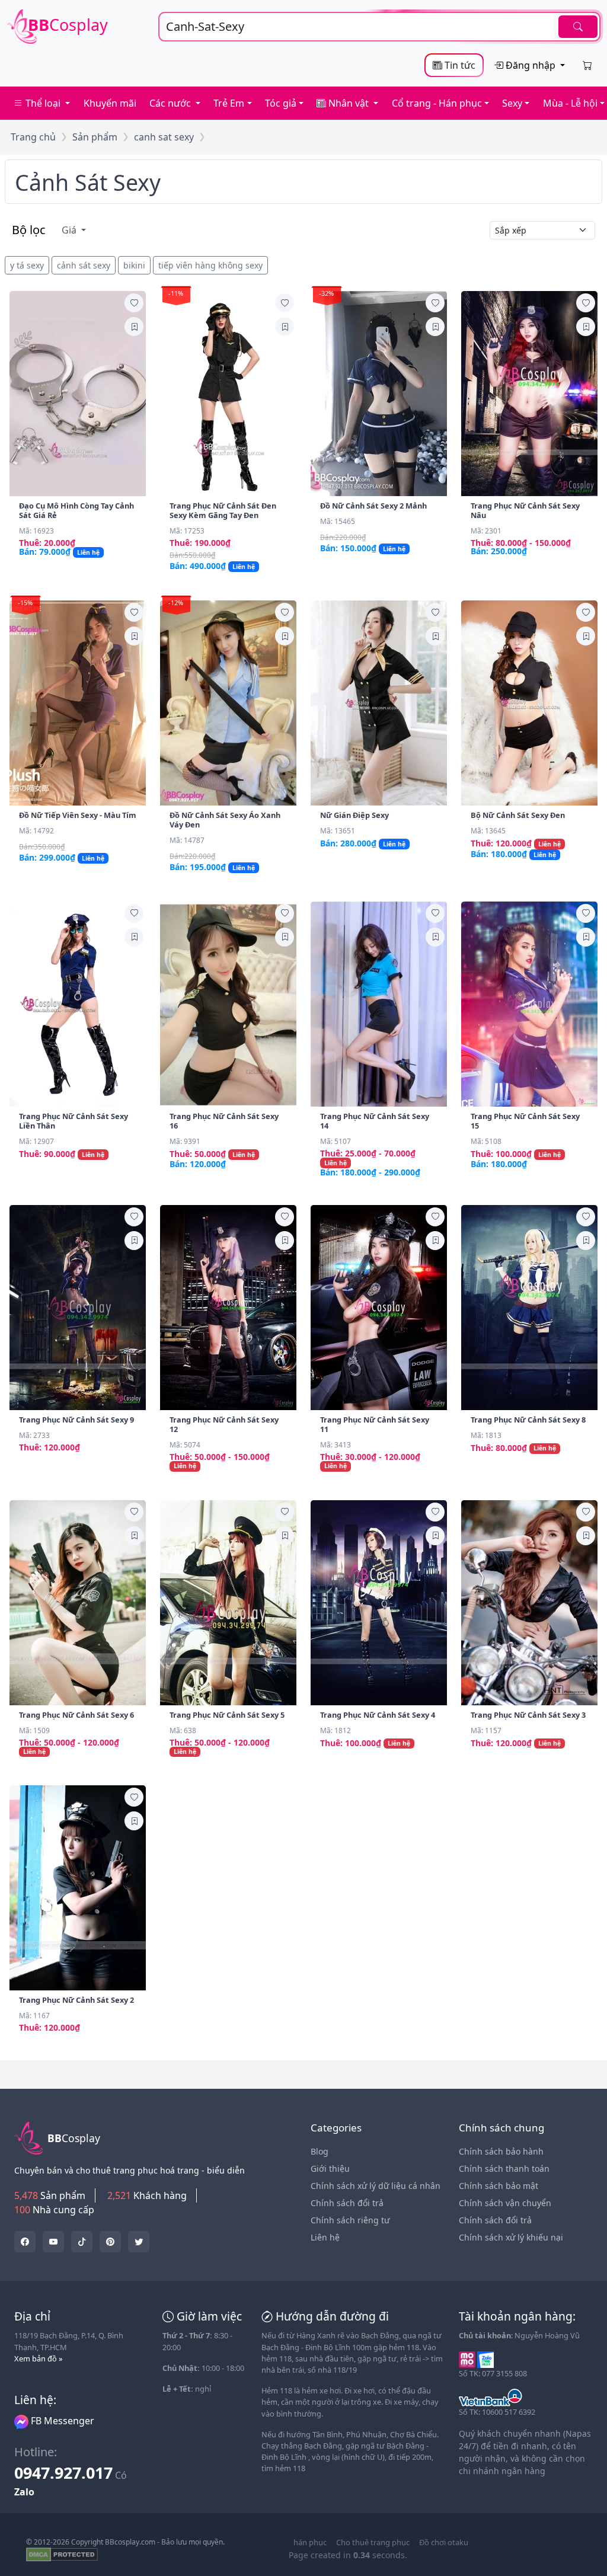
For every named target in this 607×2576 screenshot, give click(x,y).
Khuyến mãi (110, 103)
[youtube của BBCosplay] (53, 2242)
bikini (134, 265)
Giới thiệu (330, 2168)
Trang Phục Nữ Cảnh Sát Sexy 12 (224, 1424)
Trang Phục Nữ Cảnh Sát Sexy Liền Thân (74, 1121)
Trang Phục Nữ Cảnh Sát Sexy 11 (375, 1424)
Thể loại (43, 103)
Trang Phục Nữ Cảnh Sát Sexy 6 (76, 1715)
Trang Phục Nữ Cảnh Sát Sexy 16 (224, 1121)
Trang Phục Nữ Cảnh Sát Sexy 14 (375, 1121)
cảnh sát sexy (88, 182)
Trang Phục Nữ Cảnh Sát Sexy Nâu (525, 510)
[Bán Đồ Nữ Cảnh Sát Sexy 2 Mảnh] (379, 394)
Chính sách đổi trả (347, 2203)
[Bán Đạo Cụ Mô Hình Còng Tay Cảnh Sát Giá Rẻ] (78, 394)
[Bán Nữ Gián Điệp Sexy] (379, 703)
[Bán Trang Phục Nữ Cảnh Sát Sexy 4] (379, 1603)
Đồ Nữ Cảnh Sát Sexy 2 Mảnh (373, 506)
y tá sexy (27, 265)
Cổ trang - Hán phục (437, 103)
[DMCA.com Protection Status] (62, 2554)
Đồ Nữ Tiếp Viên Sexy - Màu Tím (78, 815)
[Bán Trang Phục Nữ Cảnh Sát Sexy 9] (78, 1308)
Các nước (171, 103)
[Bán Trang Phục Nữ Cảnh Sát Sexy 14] (379, 1004)
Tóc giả (281, 103)
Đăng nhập (531, 65)
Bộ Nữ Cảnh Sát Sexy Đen (518, 815)
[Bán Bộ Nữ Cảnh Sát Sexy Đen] (529, 703)
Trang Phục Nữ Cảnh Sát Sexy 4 (378, 1715)
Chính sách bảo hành (501, 2151)
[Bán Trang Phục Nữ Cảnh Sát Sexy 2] (78, 1888)
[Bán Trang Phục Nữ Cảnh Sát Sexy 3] (529, 1603)
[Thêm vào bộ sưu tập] (134, 327)
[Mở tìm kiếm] (379, 27)
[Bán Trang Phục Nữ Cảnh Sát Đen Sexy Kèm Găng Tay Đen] (228, 394)
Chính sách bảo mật (499, 2186)
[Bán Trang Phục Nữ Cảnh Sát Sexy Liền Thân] (78, 1004)
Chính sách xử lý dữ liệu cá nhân (376, 2186)
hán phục (310, 2542)
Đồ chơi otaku (444, 2542)
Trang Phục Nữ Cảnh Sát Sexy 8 (528, 1420)
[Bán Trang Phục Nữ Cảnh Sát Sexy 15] (529, 1004)
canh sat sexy (164, 137)
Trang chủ (33, 137)
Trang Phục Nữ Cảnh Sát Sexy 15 (525, 1121)
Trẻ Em (229, 103)
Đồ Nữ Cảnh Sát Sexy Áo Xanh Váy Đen (225, 820)
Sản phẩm (95, 137)
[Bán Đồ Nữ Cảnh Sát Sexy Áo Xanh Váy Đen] (228, 703)
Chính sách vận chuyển (505, 2203)
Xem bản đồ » (39, 2358)
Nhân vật (349, 103)
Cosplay (68, 25)
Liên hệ (325, 2237)
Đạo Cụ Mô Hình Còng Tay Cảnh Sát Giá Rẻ (76, 510)
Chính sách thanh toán (504, 2168)
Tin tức (459, 65)
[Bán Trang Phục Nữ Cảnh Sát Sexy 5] (228, 1603)
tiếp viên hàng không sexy (210, 265)
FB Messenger (61, 2421)
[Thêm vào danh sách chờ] (134, 303)
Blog (320, 2151)
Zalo (24, 2492)
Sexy (512, 103)
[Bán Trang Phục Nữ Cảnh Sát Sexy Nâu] (529, 394)
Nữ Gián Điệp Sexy (354, 815)
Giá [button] (70, 230)
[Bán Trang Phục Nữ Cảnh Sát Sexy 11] (379, 1308)
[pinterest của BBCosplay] (110, 2242)
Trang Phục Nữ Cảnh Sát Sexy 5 (227, 1715)
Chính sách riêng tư (350, 2220)
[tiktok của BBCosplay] (82, 2242)
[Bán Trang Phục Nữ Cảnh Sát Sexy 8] (529, 1308)
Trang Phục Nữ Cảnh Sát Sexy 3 (528, 1715)
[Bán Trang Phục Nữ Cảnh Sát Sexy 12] (228, 1308)
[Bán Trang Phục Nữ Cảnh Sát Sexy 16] (228, 1004)
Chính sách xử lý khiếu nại (511, 2237)
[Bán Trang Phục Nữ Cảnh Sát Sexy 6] (78, 1603)
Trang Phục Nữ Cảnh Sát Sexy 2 (76, 2000)
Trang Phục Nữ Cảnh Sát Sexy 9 (76, 1420)
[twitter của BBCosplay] (25, 2242)
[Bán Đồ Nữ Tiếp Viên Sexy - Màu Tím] (78, 703)
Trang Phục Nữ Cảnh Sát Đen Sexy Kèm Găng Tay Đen (223, 510)
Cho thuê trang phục (373, 2542)
